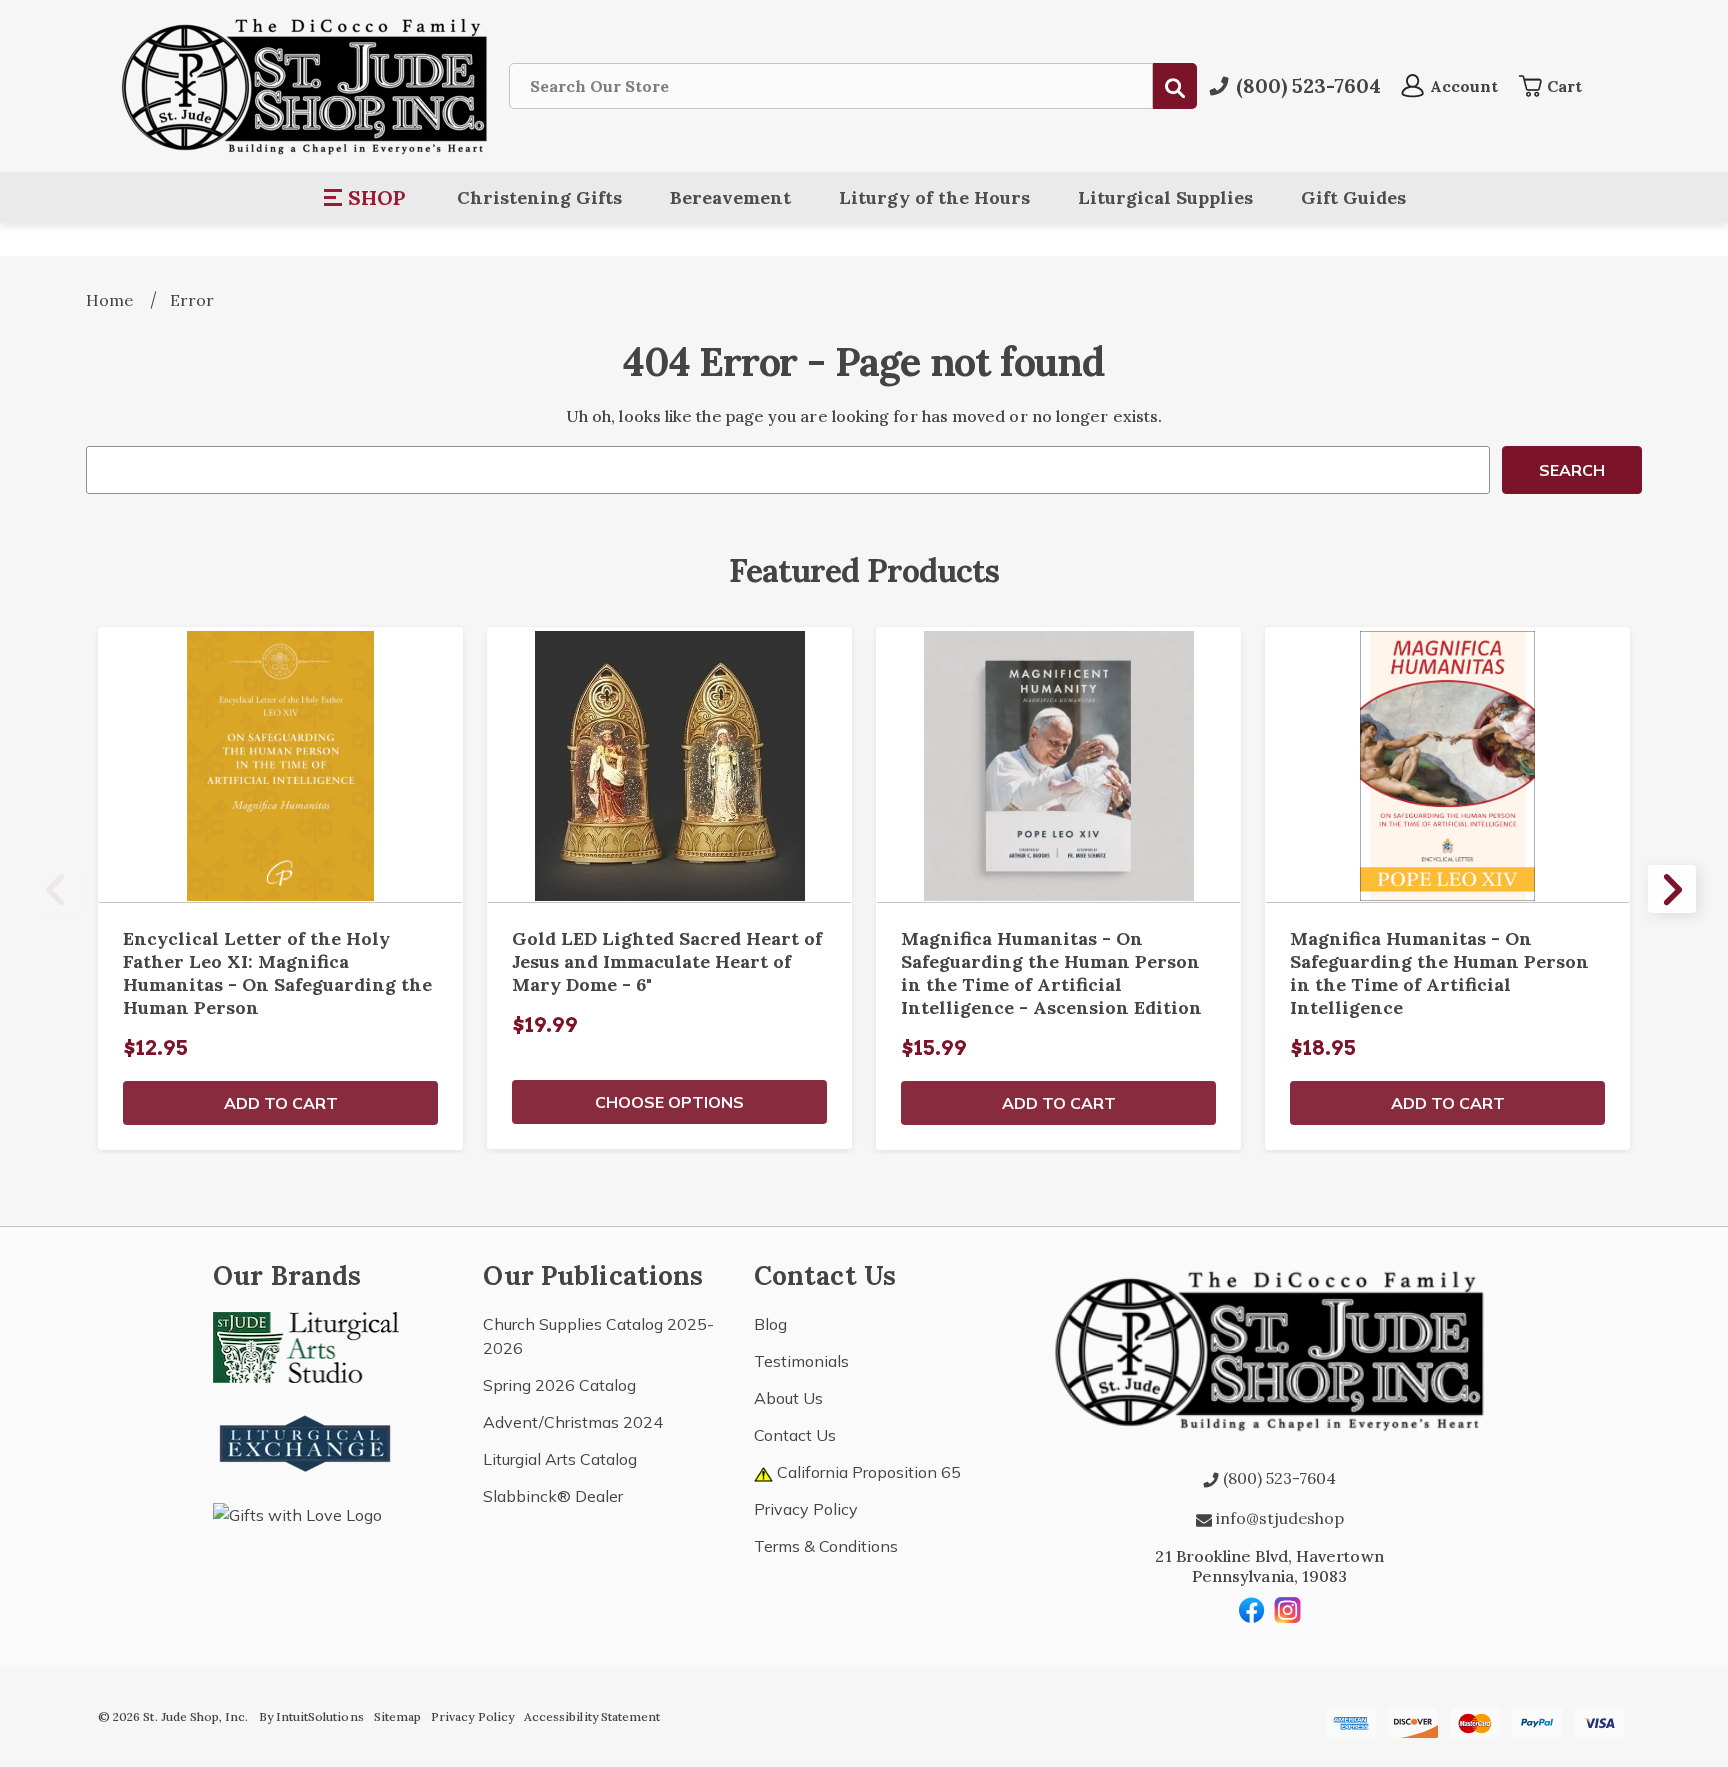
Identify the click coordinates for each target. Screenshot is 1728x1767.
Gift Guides (1353, 197)
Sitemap (397, 1716)
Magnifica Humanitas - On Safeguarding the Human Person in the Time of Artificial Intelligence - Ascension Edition (1051, 973)
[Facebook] (1252, 1610)
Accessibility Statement (592, 1716)
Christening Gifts (539, 197)
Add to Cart (281, 1103)
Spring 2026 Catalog (559, 1385)
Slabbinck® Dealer (553, 1496)
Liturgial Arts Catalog (560, 1459)
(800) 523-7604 (1277, 1478)
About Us (788, 1398)
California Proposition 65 (867, 1472)
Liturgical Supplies (1165, 197)
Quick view (281, 765)
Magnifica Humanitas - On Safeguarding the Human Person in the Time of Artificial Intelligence (1439, 973)
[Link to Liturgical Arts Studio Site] (306, 1346)
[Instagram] (1288, 1610)
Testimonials (801, 1361)
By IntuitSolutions (311, 1716)
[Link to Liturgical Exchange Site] (306, 1441)
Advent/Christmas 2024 (573, 1422)
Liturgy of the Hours (934, 197)
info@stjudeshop (1278, 1518)
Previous (56, 889)
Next (1672, 889)
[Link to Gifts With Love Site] (306, 1548)
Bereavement (730, 197)
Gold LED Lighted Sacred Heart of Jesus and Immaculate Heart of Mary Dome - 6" (667, 961)
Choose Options (669, 1102)
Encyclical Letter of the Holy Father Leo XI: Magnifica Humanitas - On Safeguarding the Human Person (277, 973)
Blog (770, 1324)
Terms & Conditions (826, 1546)
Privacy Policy (806, 1509)
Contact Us (795, 1435)
